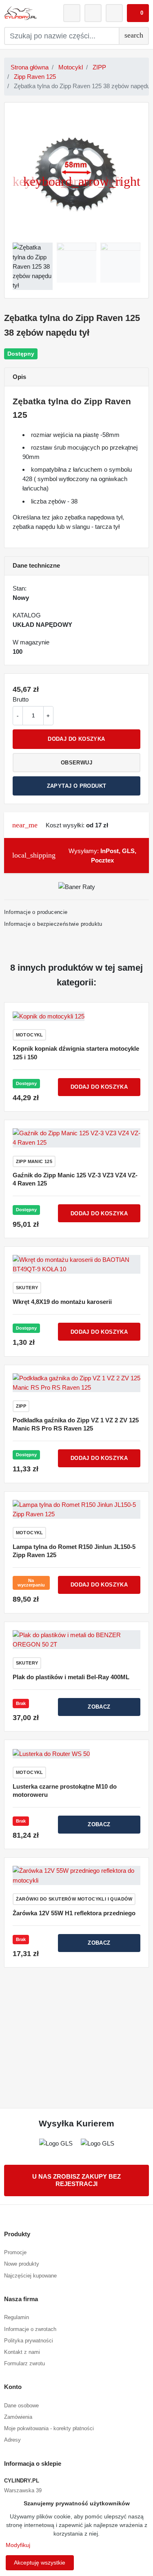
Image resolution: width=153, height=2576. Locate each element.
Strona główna (30, 67)
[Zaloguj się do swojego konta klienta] (72, 13)
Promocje (15, 2252)
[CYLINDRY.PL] (20, 13)
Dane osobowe (21, 2406)
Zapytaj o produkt (77, 786)
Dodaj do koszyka (76, 739)
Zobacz (99, 1707)
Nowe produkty (22, 2264)
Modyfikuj (18, 2545)
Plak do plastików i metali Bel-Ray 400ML (71, 1677)
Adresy (12, 2440)
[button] (138, 13)
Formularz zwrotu (24, 2363)
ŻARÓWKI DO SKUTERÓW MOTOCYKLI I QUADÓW (74, 1899)
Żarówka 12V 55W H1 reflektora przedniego (74, 1913)
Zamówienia (18, 2417)
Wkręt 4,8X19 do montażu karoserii (62, 1302)
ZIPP (99, 67)
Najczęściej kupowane (30, 2276)
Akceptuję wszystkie (40, 2563)
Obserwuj (76, 763)
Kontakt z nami (22, 2352)
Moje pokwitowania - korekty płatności (49, 2428)
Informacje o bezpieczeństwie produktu (53, 924)
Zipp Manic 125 (34, 1161)
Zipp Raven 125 (35, 77)
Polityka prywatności (29, 2341)
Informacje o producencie (36, 912)
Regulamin (17, 2317)
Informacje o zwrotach (30, 2329)
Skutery (27, 1288)
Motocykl (71, 67)
